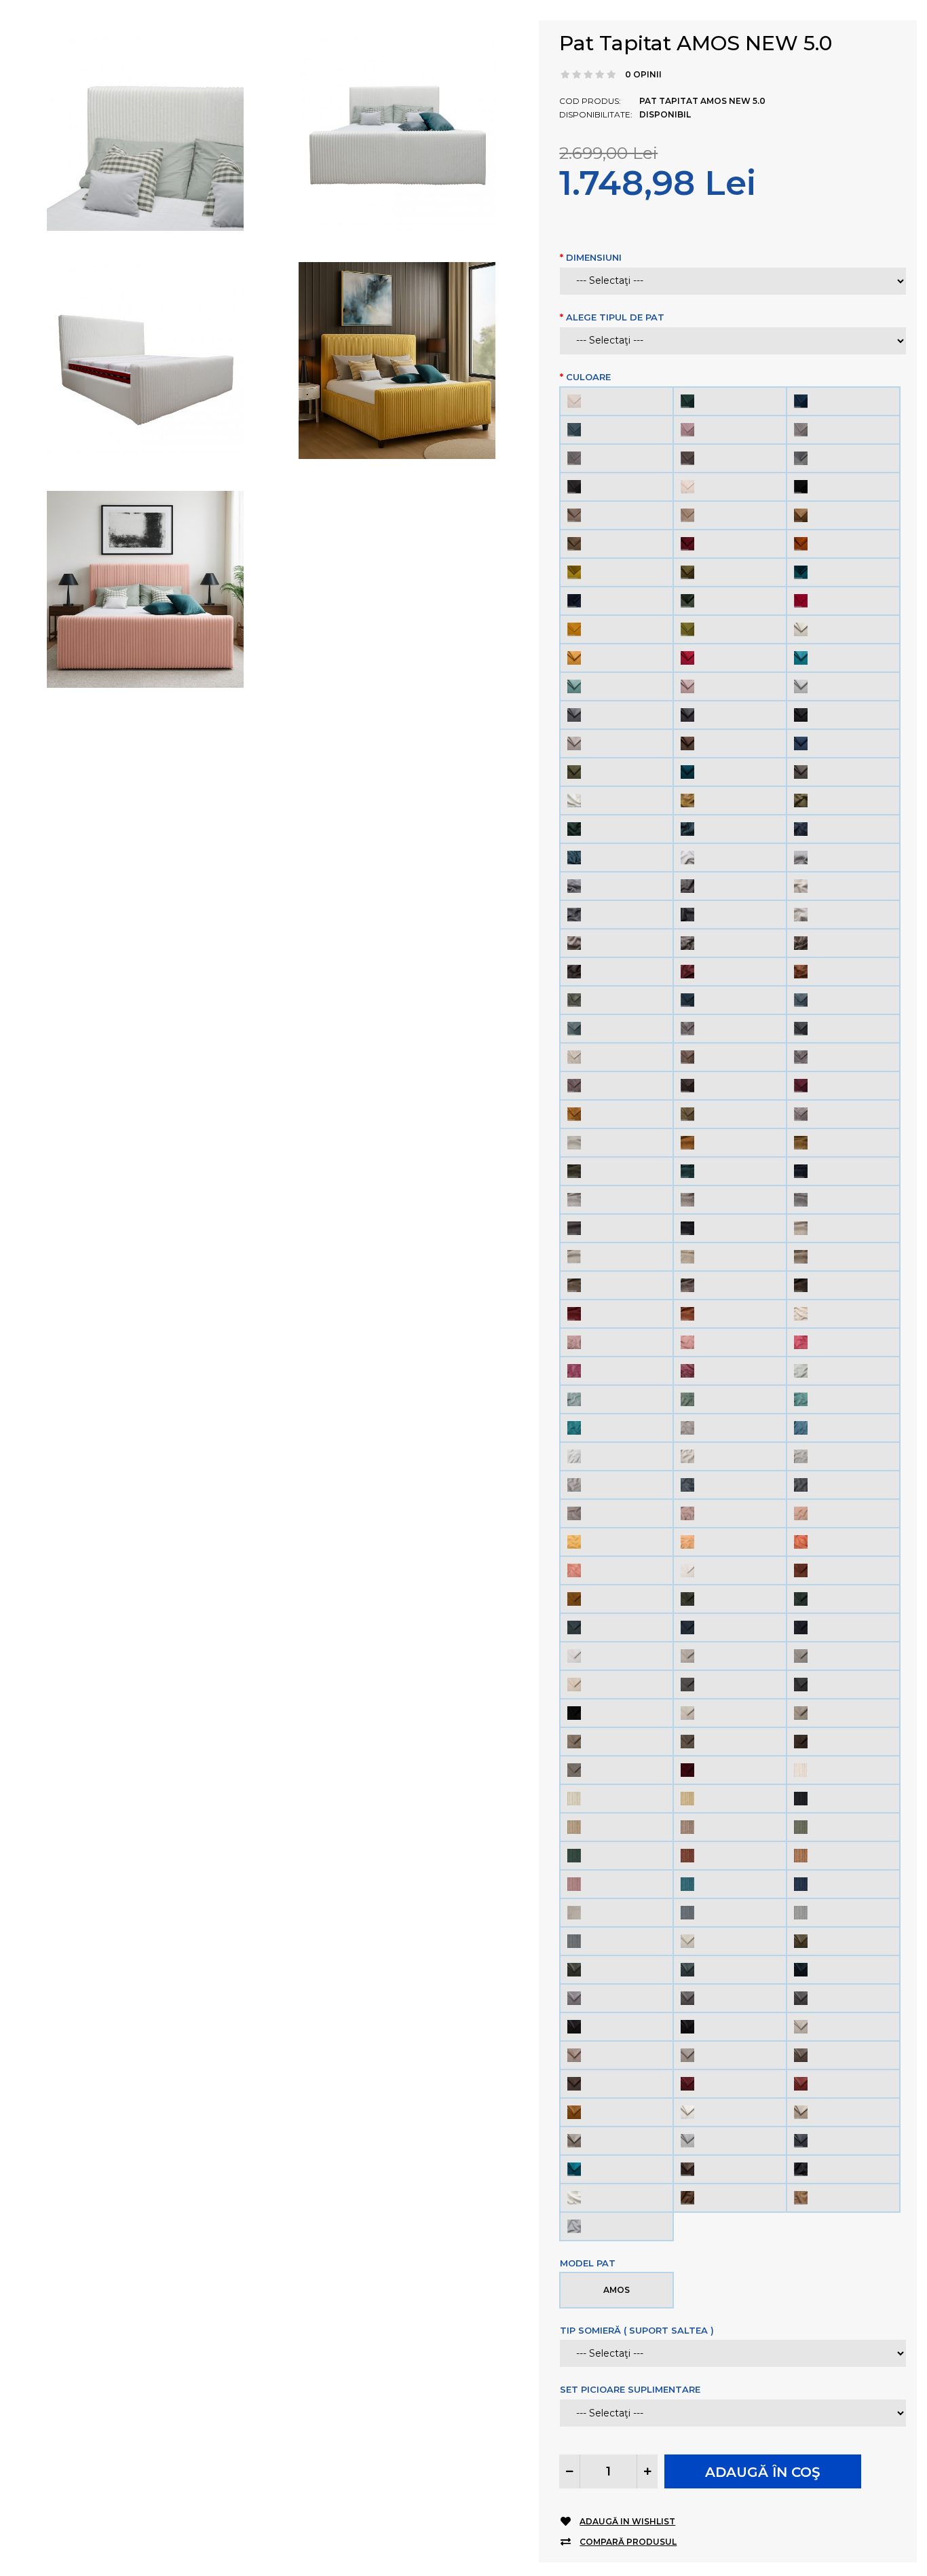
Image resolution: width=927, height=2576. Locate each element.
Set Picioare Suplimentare (630, 2389)
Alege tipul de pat (615, 317)
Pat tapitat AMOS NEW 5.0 (696, 43)
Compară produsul (628, 2542)
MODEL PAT (588, 2263)
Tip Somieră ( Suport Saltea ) (637, 2330)
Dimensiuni (594, 257)
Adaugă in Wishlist (627, 2521)
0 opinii (643, 74)
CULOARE (588, 377)
